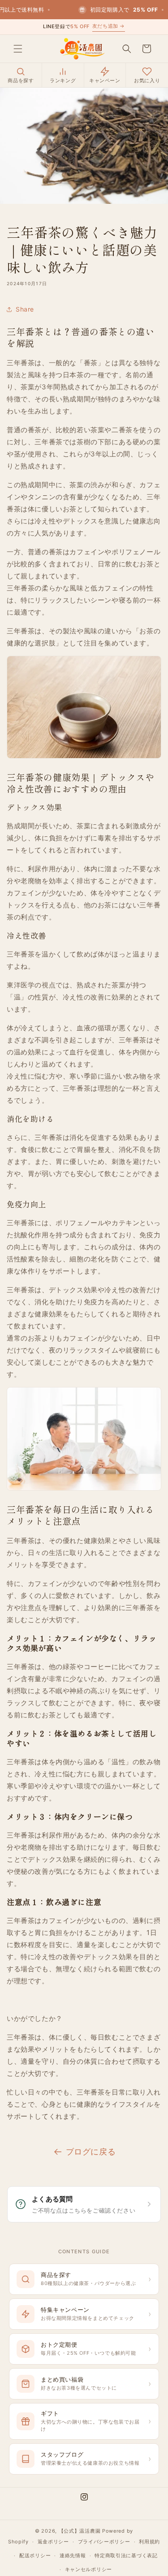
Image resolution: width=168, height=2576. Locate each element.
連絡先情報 (73, 2555)
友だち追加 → (109, 26)
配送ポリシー (35, 2555)
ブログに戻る (91, 2152)
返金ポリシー (53, 2542)
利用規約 (149, 2542)
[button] (18, 49)
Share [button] (25, 309)
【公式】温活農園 (80, 2531)
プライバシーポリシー (104, 2542)
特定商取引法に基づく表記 (126, 2555)
